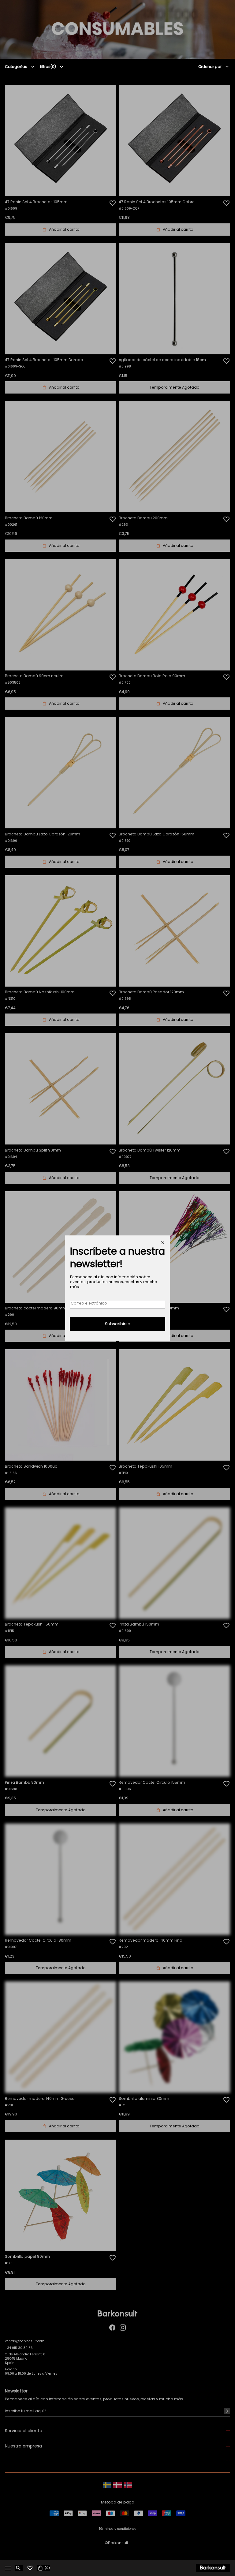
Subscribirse (118, 1324)
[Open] (8, 2568)
